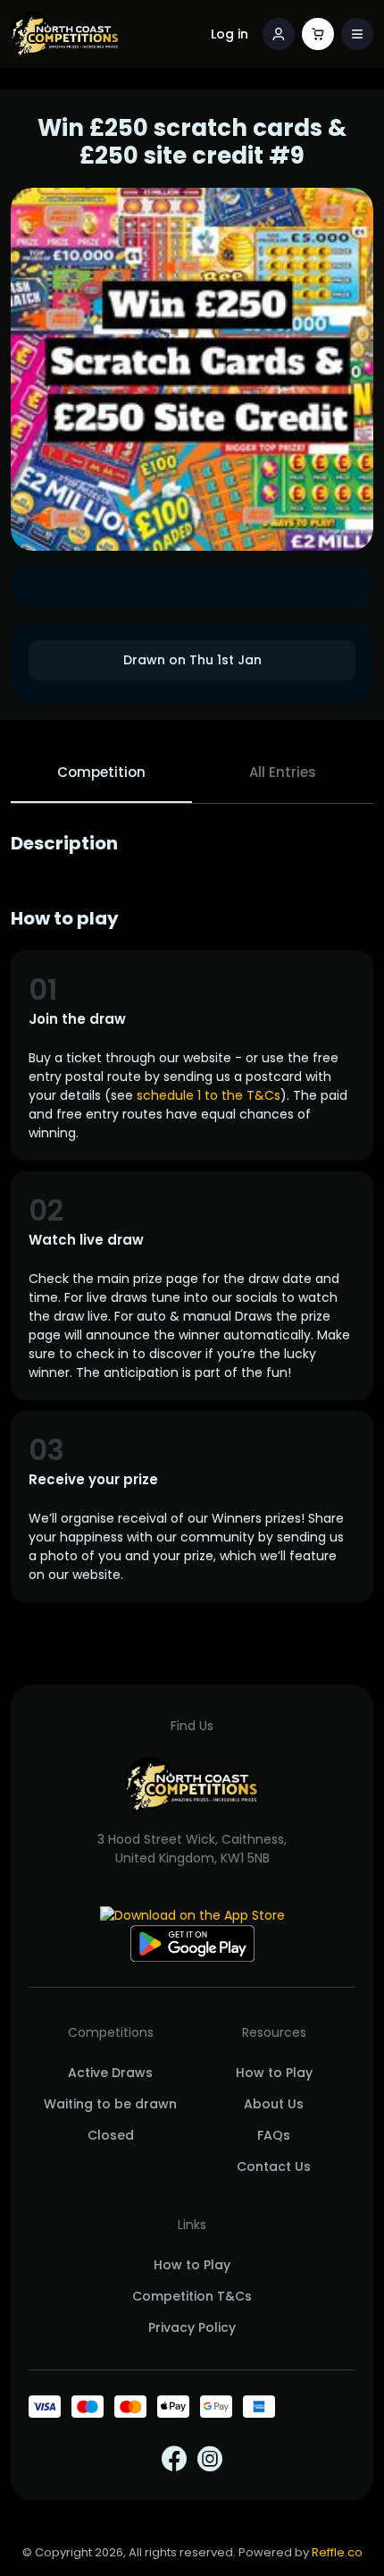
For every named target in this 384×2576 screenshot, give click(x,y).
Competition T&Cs (192, 2296)
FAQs (274, 2135)
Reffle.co (337, 2552)
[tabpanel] (192, 1217)
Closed (111, 2135)
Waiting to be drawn (110, 2104)
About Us (274, 2104)
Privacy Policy (192, 2327)
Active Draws (110, 2073)
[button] (357, 34)
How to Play (274, 2073)
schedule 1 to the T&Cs (209, 1095)
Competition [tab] (101, 772)
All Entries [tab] (283, 772)
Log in (230, 34)
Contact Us (274, 2166)
